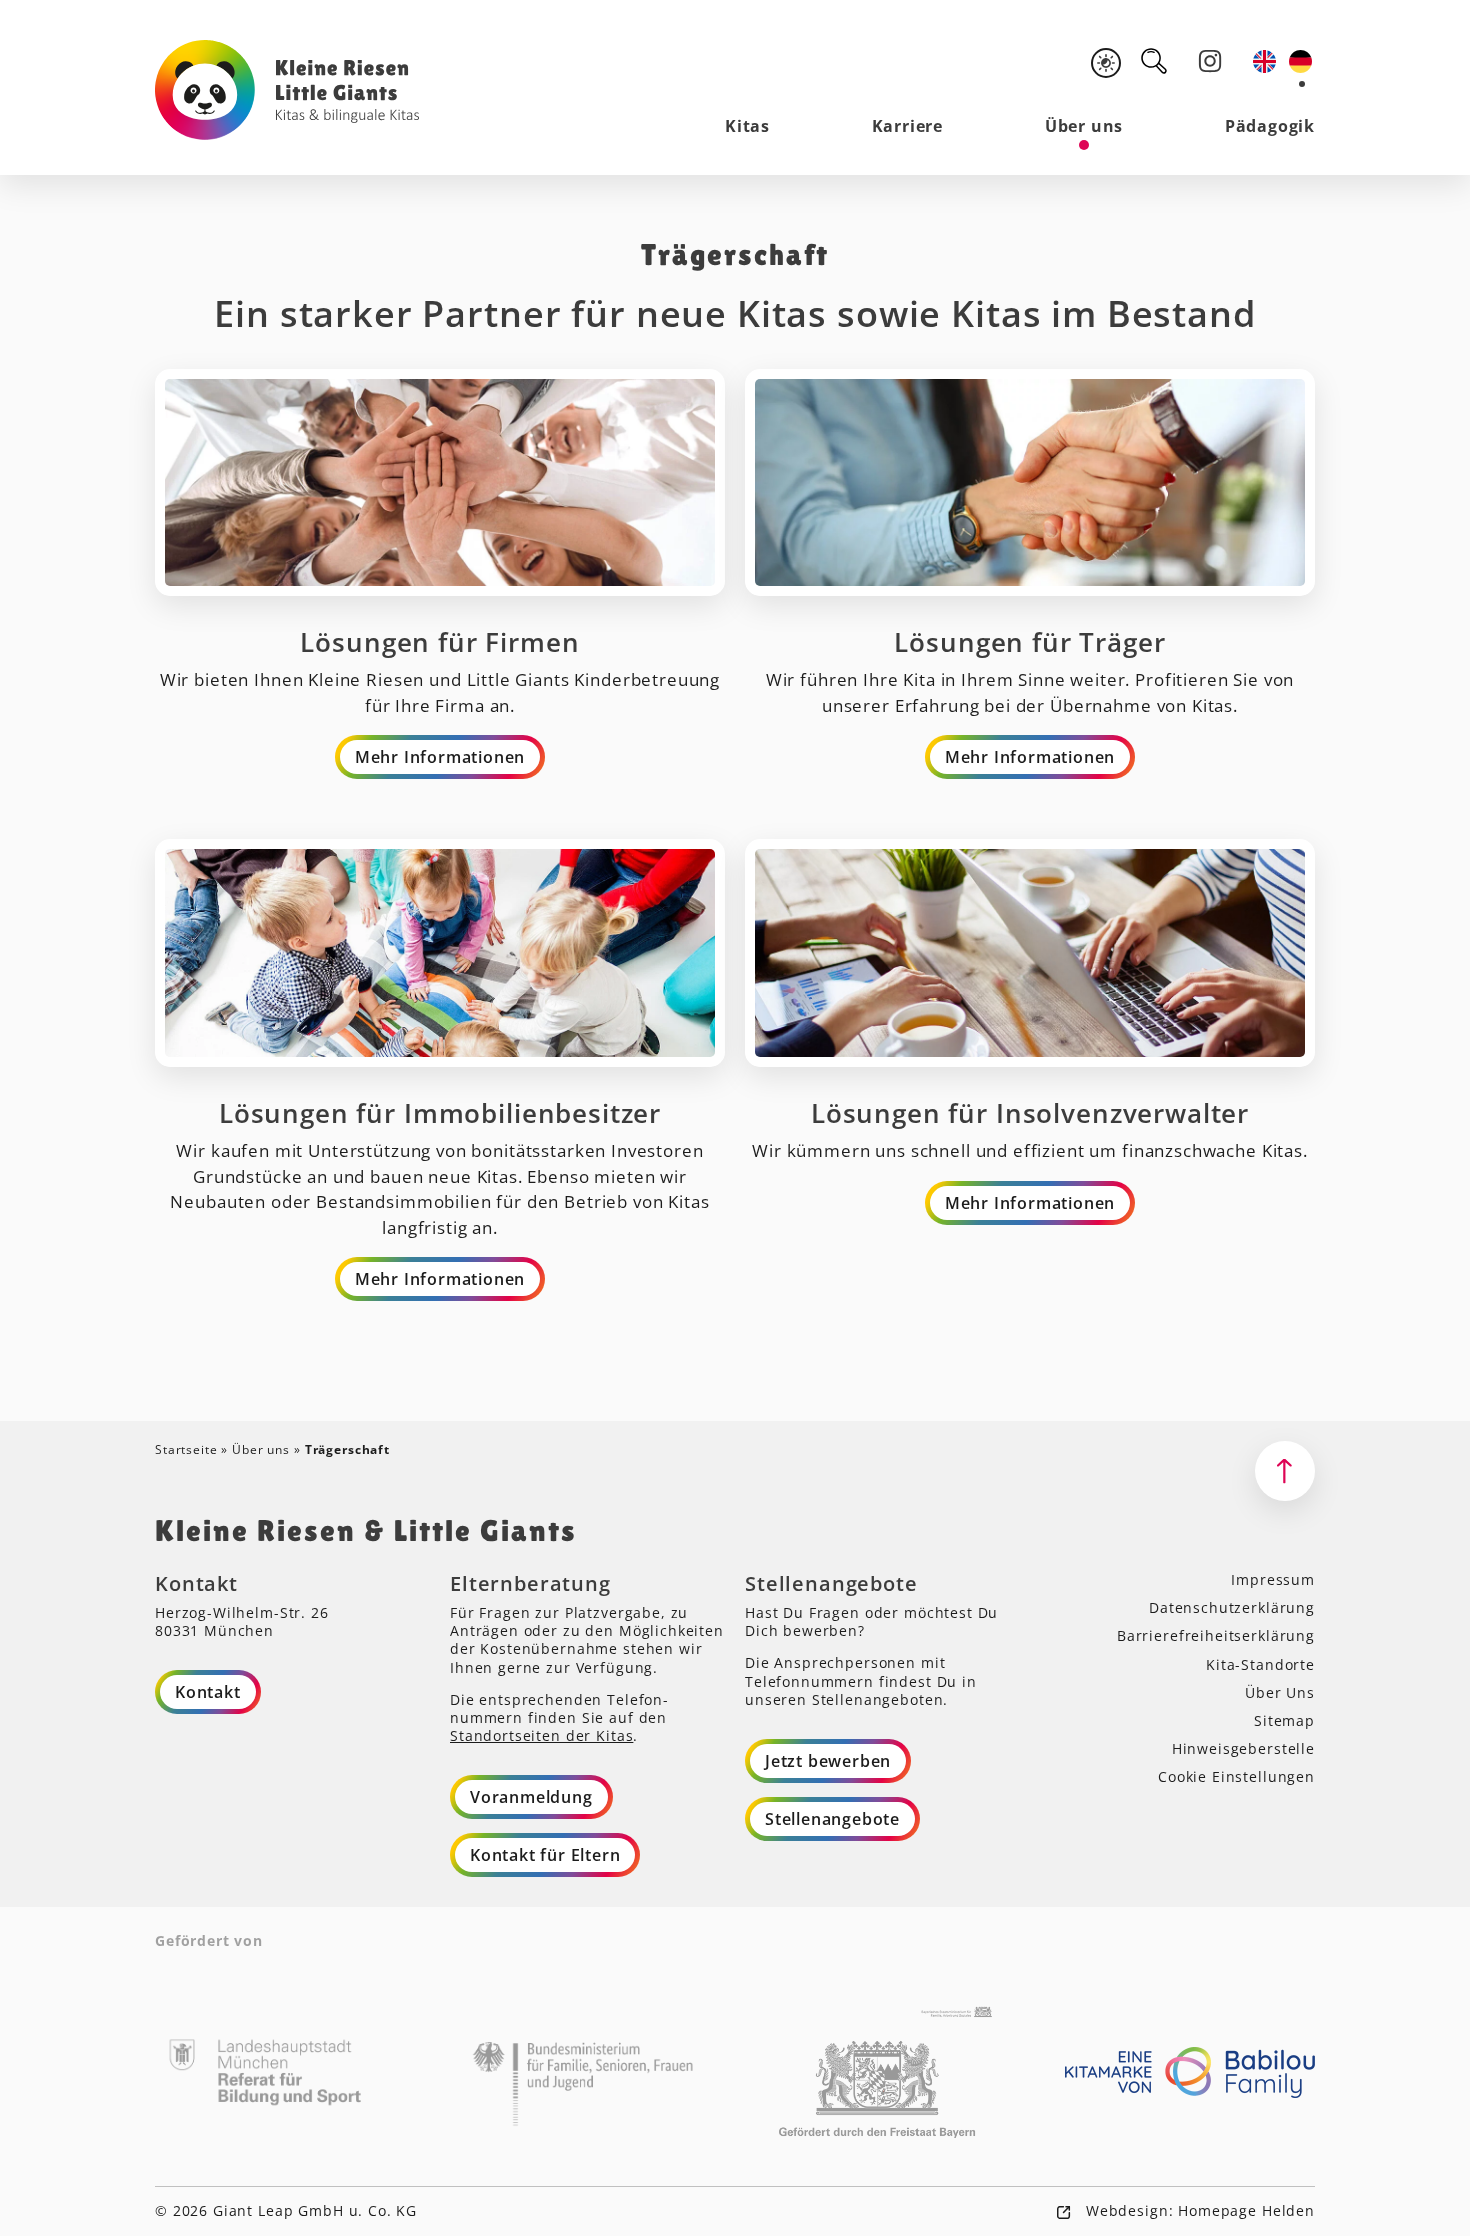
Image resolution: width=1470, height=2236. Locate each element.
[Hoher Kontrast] (1106, 63)
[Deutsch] (1302, 61)
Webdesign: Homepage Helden (1198, 2210)
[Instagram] (1210, 61)
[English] (1266, 61)
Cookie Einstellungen (1236, 1776)
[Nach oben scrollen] (1285, 1471)
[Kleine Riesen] (287, 90)
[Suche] (1154, 61)
